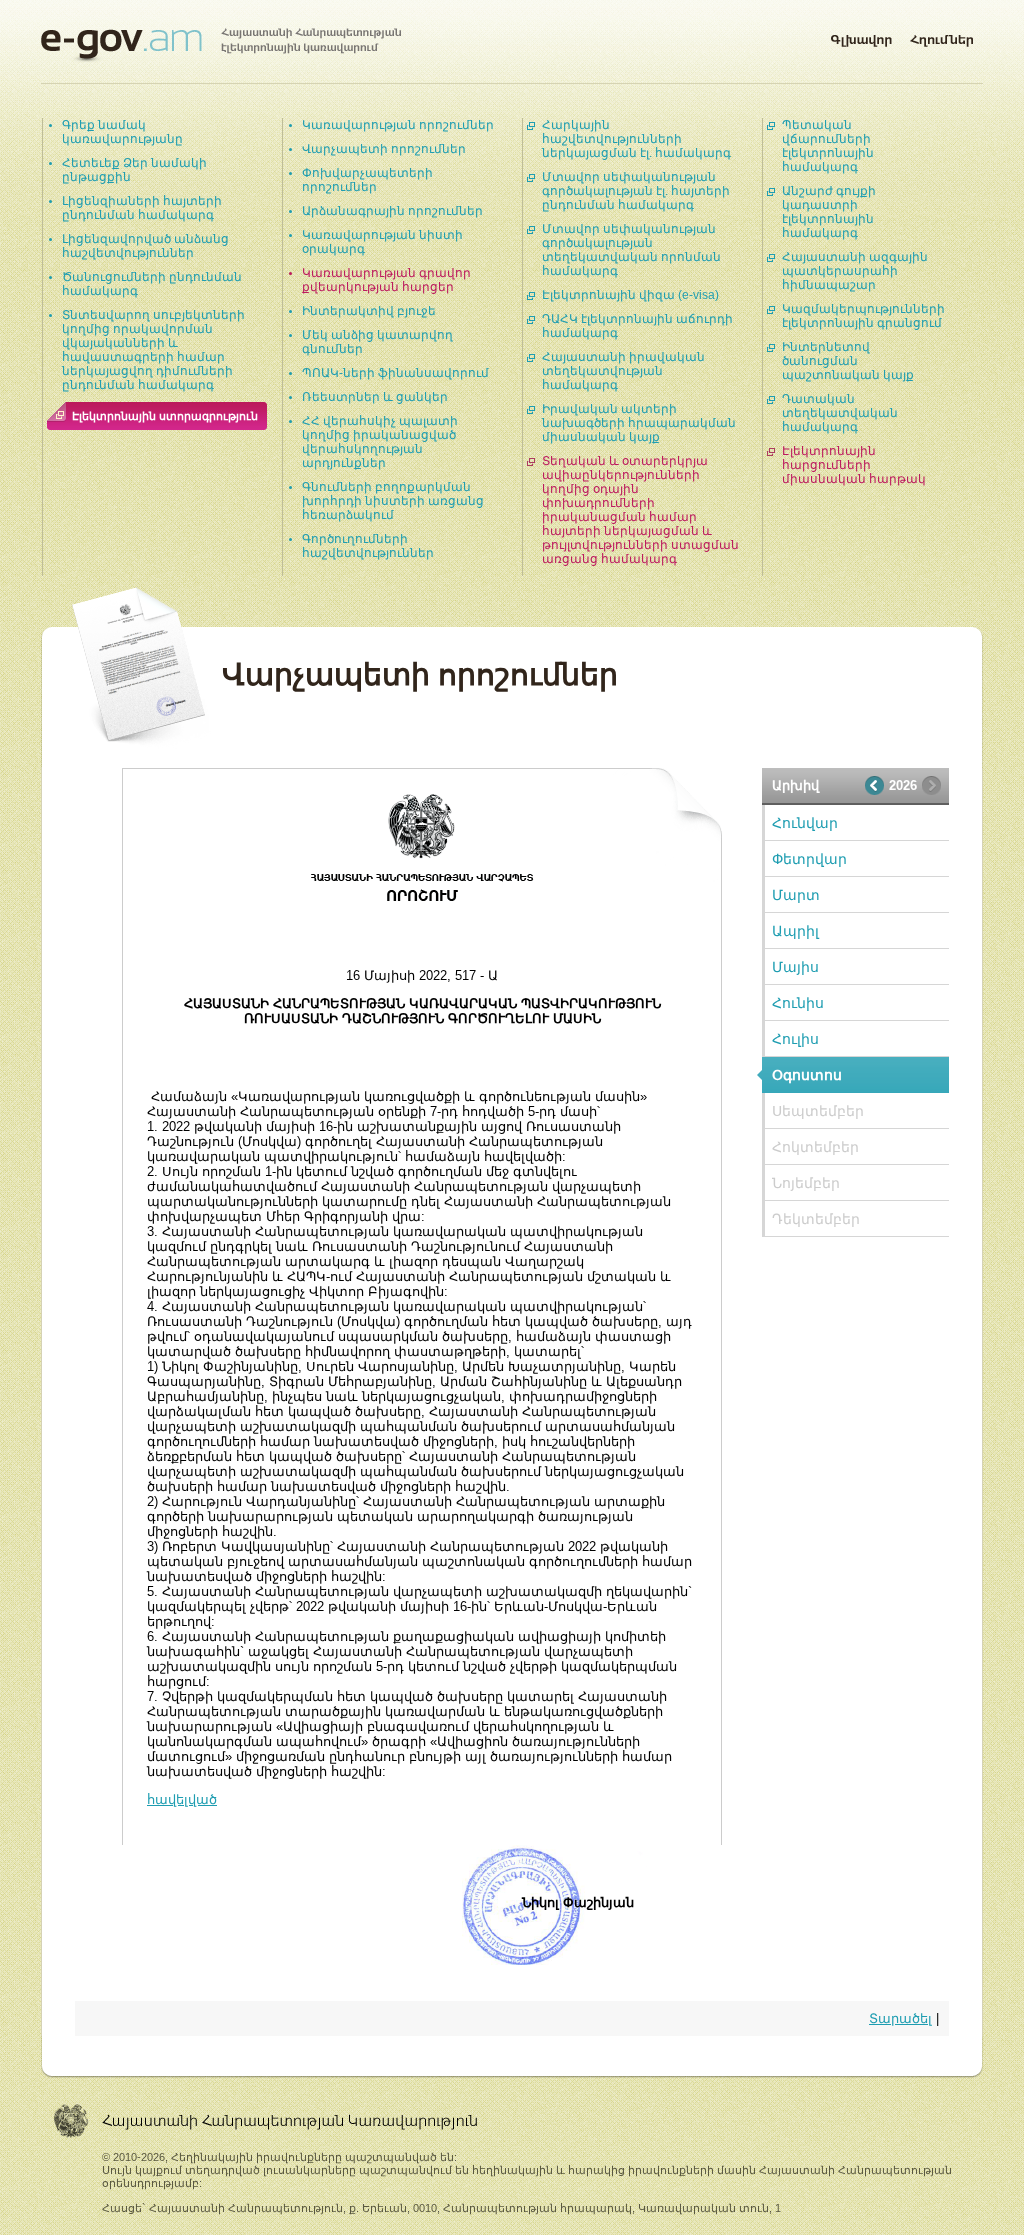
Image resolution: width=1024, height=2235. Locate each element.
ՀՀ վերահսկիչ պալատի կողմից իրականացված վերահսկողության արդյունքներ (380, 442)
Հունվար (805, 823)
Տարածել (900, 2018)
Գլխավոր (861, 36)
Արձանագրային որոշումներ (392, 211)
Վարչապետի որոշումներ (384, 149)
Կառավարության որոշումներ (398, 125)
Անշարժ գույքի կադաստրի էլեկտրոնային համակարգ (829, 212)
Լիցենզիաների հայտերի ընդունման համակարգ (142, 208)
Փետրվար (809, 859)
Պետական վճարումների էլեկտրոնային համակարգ (828, 146)
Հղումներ (942, 36)
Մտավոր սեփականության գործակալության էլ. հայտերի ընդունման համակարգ (636, 191)
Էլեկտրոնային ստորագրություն (165, 416)
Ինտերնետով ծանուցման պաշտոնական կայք (848, 361)
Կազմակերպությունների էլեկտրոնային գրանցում (863, 316)
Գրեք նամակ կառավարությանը (122, 132)
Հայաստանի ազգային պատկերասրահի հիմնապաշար (855, 271)
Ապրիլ (795, 931)
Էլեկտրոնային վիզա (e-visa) (630, 295)
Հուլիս (795, 1039)
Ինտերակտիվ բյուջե (369, 311)
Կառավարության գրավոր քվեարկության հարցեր (386, 280)
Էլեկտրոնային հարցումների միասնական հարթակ (854, 465)
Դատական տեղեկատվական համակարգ (840, 413)
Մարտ (796, 895)
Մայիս (795, 967)
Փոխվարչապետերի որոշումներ (367, 180)
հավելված (182, 1799)
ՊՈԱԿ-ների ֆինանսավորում (395, 373)
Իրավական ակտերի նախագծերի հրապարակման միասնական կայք (639, 423)
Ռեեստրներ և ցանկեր (375, 397)
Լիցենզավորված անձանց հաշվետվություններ (145, 246)
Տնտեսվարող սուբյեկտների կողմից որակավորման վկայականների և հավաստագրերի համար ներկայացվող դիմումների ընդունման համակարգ (153, 350)
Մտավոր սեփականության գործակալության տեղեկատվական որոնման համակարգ (631, 250)
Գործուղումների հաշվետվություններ (368, 546)
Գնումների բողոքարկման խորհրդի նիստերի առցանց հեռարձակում (393, 501)
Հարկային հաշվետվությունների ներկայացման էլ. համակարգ (636, 139)
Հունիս (798, 1003)
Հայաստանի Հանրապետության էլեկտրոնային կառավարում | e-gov (221, 45)
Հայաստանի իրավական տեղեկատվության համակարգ (623, 371)
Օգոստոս (807, 1075)
